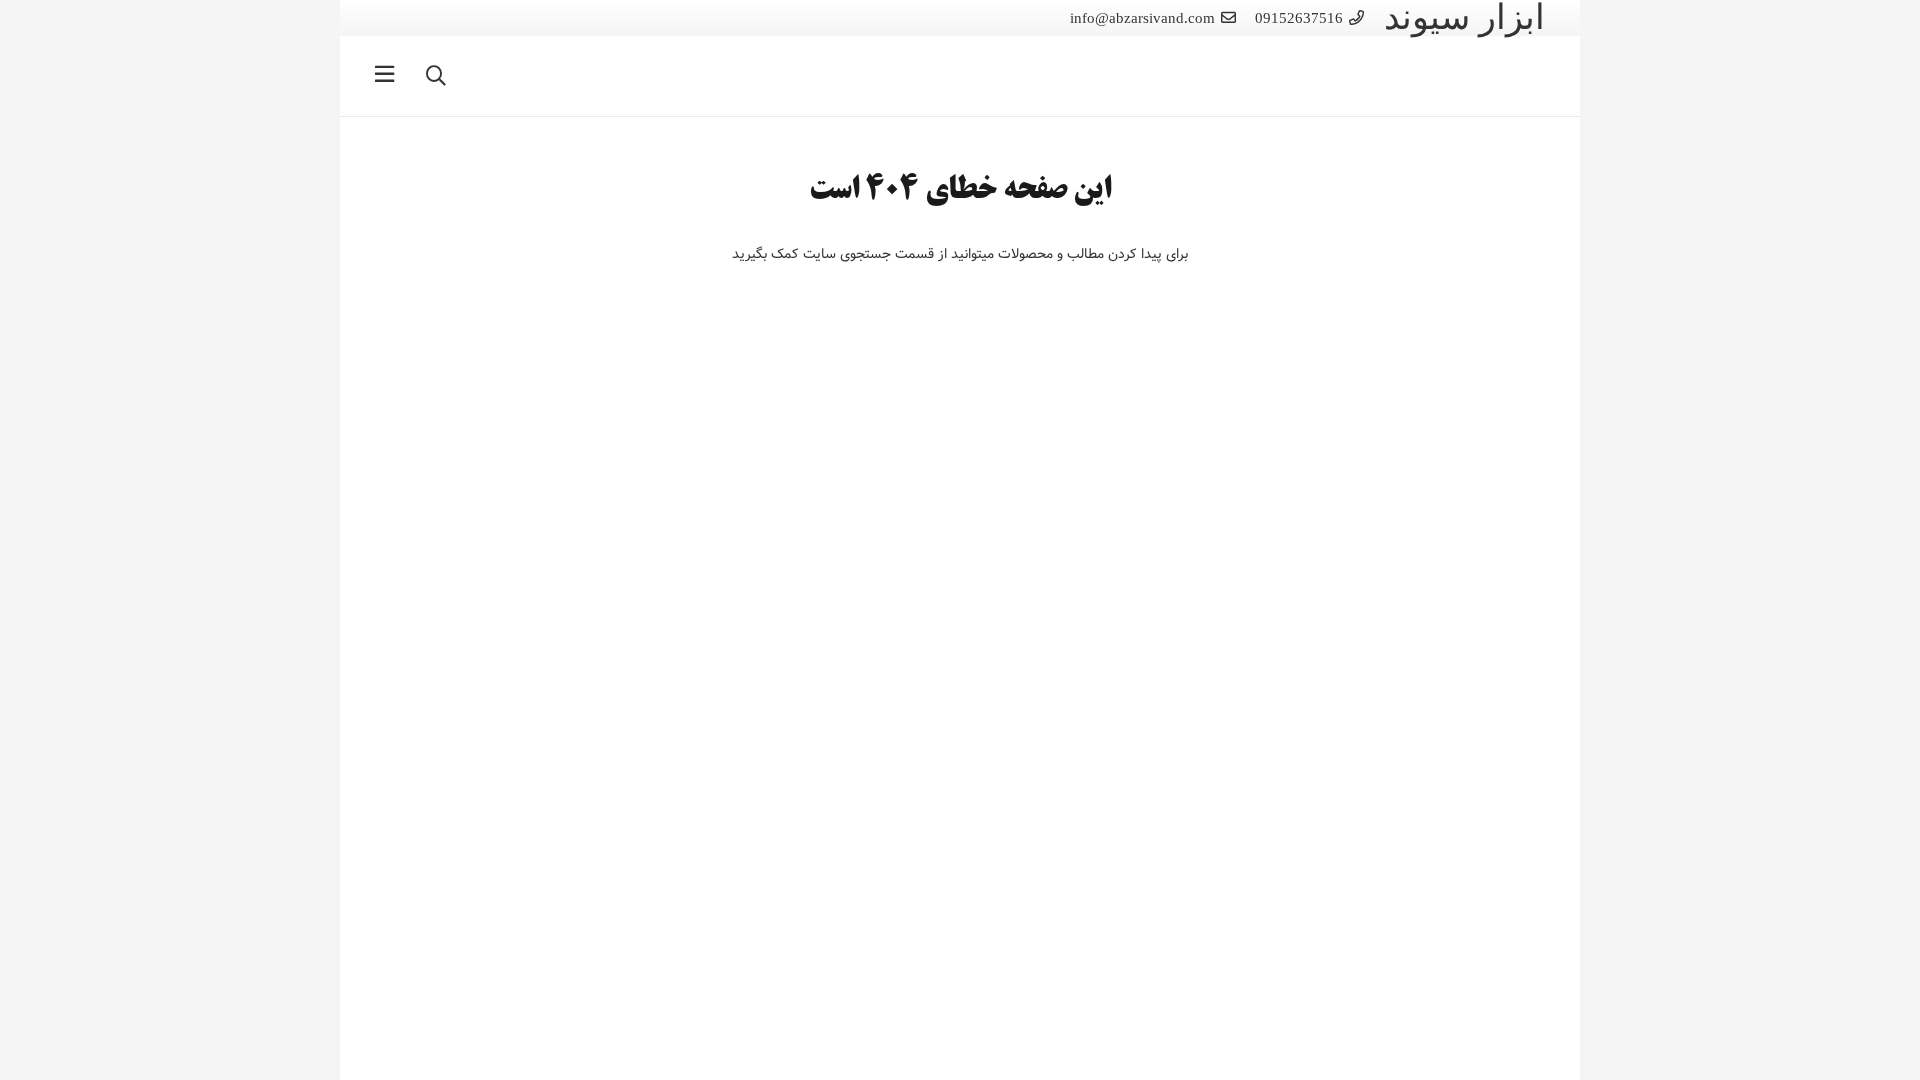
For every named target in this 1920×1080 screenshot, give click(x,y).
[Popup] (384, 76)
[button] (436, 75)
